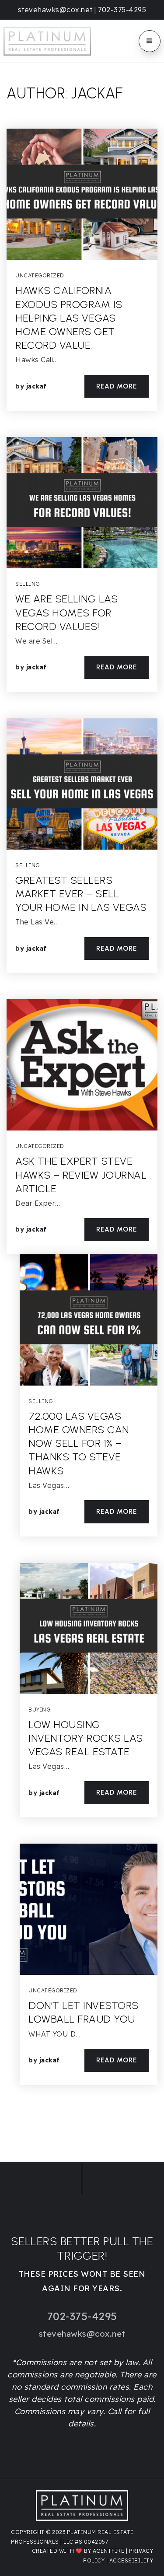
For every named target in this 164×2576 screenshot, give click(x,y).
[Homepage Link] (47, 40)
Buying (39, 1710)
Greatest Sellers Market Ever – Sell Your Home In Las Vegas (81, 894)
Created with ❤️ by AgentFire (78, 2551)
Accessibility (131, 2560)
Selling (28, 584)
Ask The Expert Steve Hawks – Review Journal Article (81, 1174)
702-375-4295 (122, 10)
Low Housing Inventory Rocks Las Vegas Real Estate (86, 1738)
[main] (82, 1096)
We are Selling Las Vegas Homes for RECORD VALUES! (66, 612)
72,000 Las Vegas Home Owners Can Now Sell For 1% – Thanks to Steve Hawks (79, 1443)
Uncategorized (40, 275)
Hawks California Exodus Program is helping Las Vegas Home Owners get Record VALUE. (69, 318)
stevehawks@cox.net (55, 10)
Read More (117, 386)
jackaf (37, 386)
